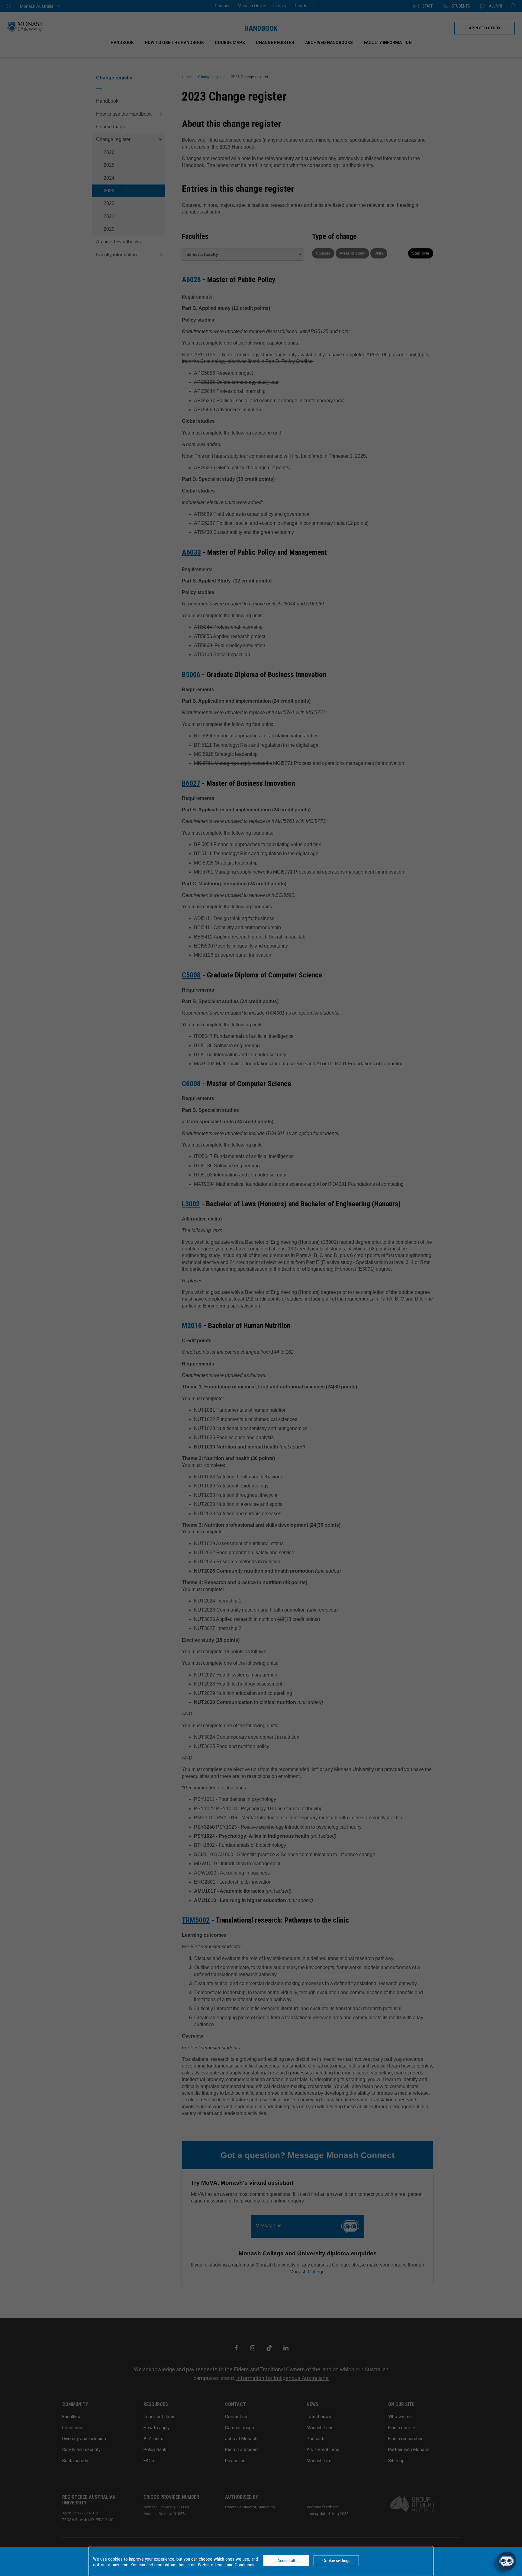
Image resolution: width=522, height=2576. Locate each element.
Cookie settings (336, 2561)
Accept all (286, 2561)
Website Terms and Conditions (226, 2565)
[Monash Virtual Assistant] (507, 2561)
